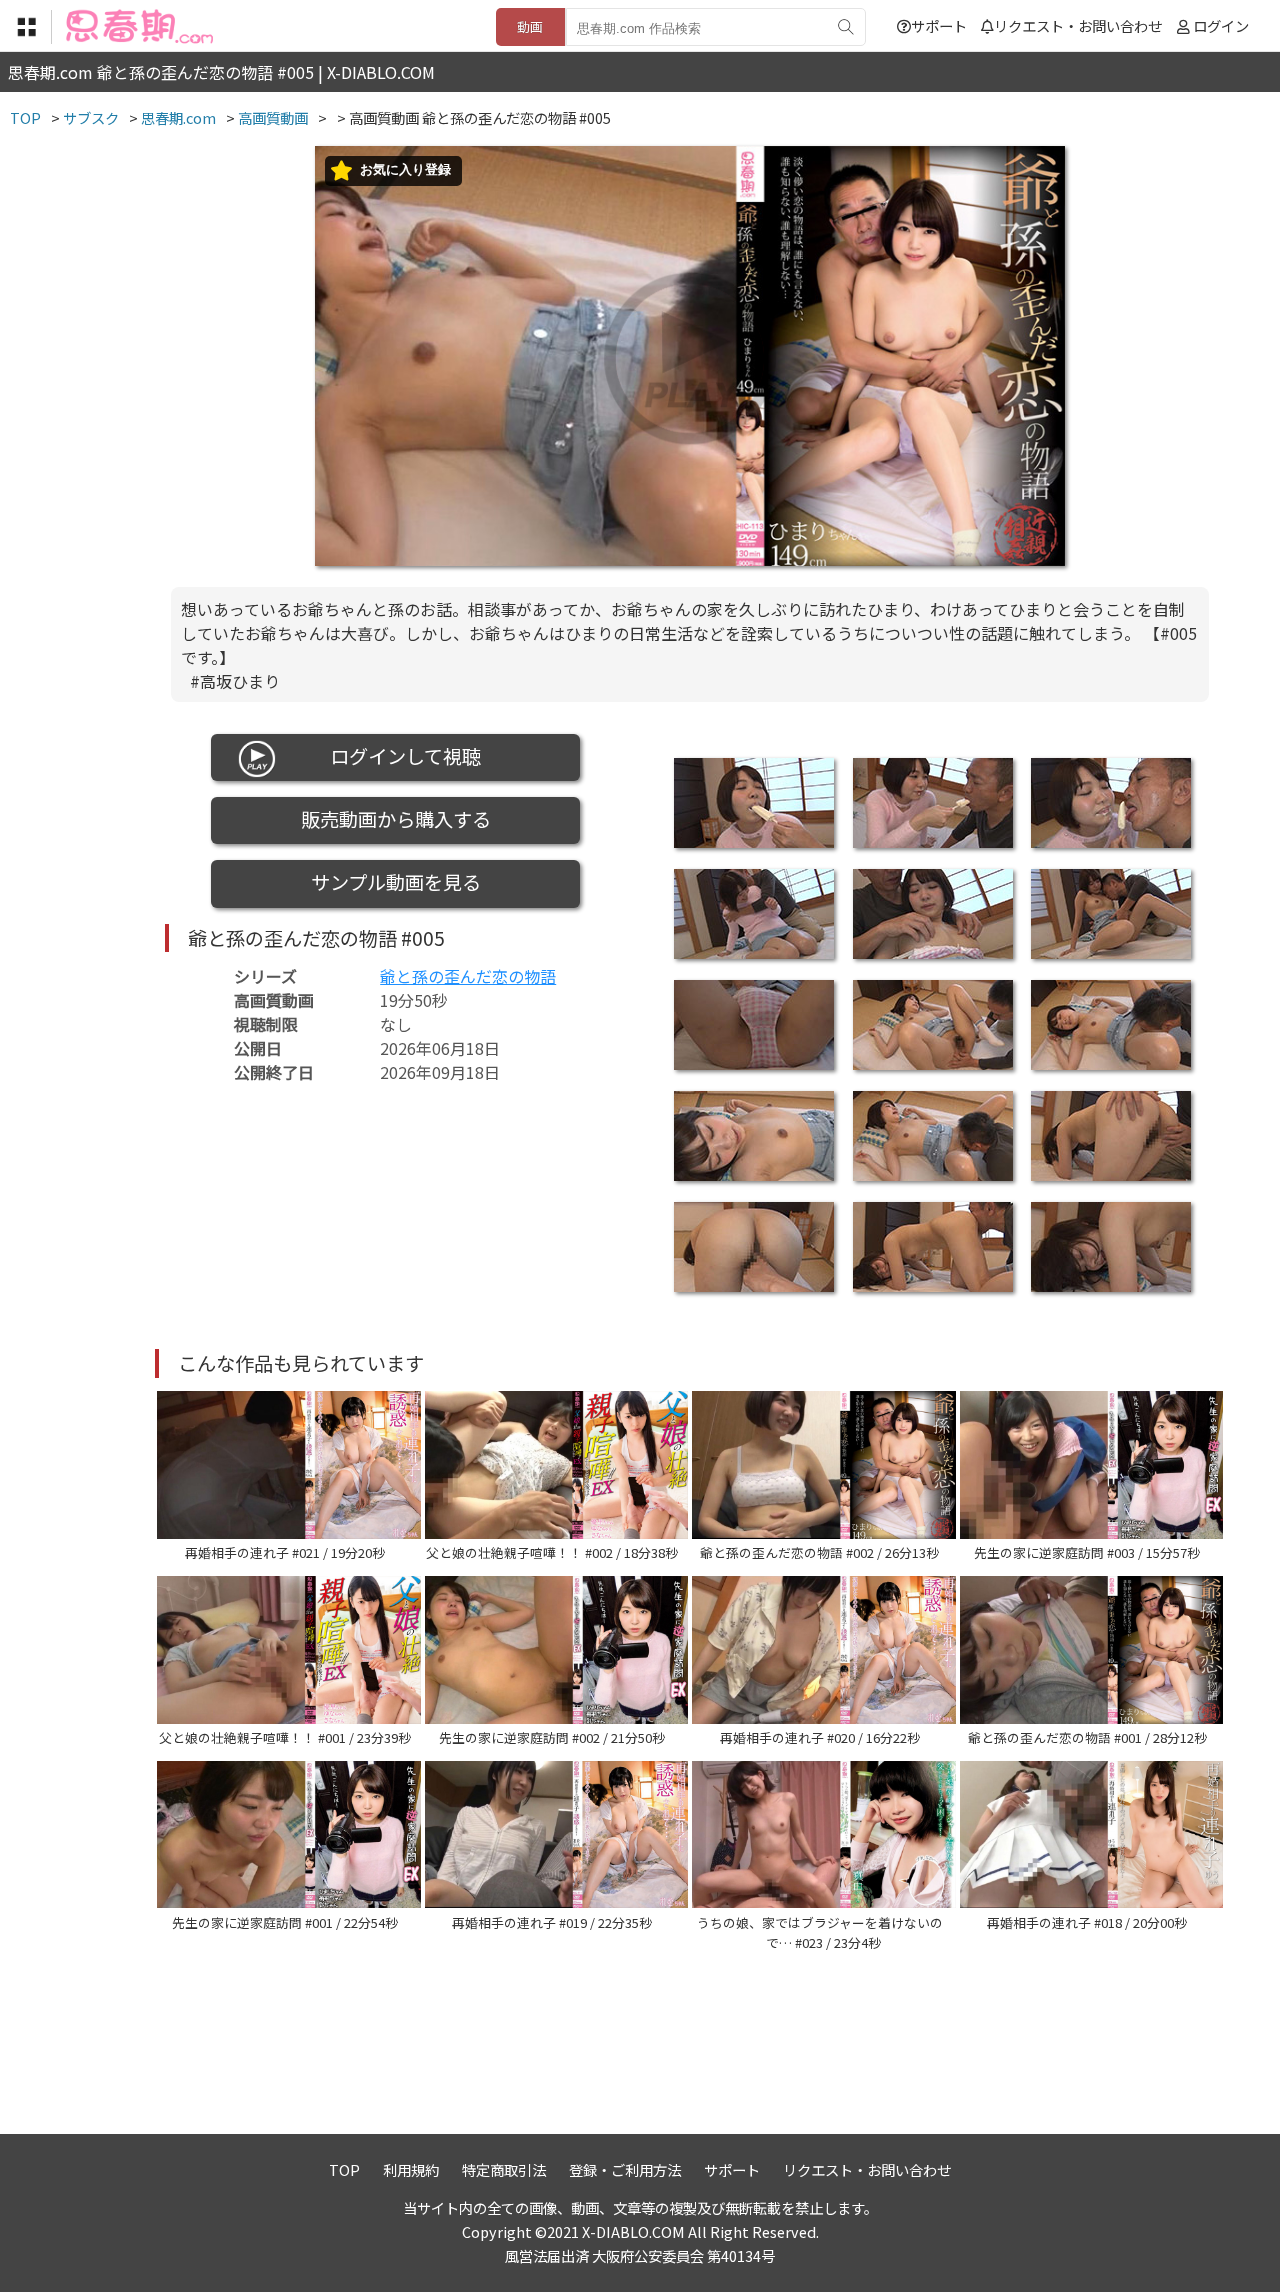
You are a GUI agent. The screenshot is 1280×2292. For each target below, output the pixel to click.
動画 (530, 26)
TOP (344, 2169)
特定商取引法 (504, 2169)
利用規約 (411, 2169)
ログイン (1221, 25)
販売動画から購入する (396, 819)
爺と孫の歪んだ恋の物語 (468, 976)
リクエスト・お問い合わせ (1078, 25)
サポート (939, 25)
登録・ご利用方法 (625, 2169)
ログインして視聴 (396, 756)
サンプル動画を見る (396, 882)
